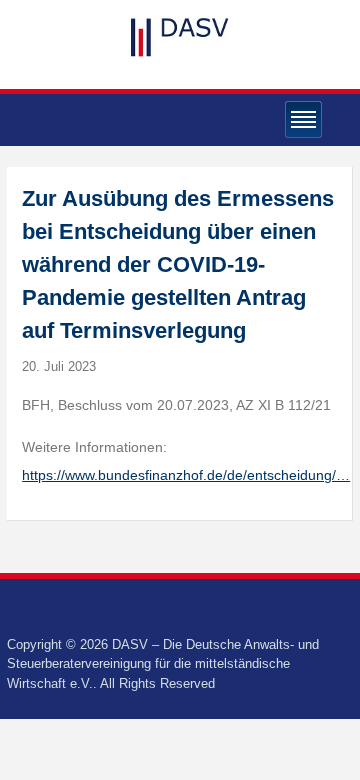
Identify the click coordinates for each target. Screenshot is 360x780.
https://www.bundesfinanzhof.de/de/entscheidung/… (186, 475)
